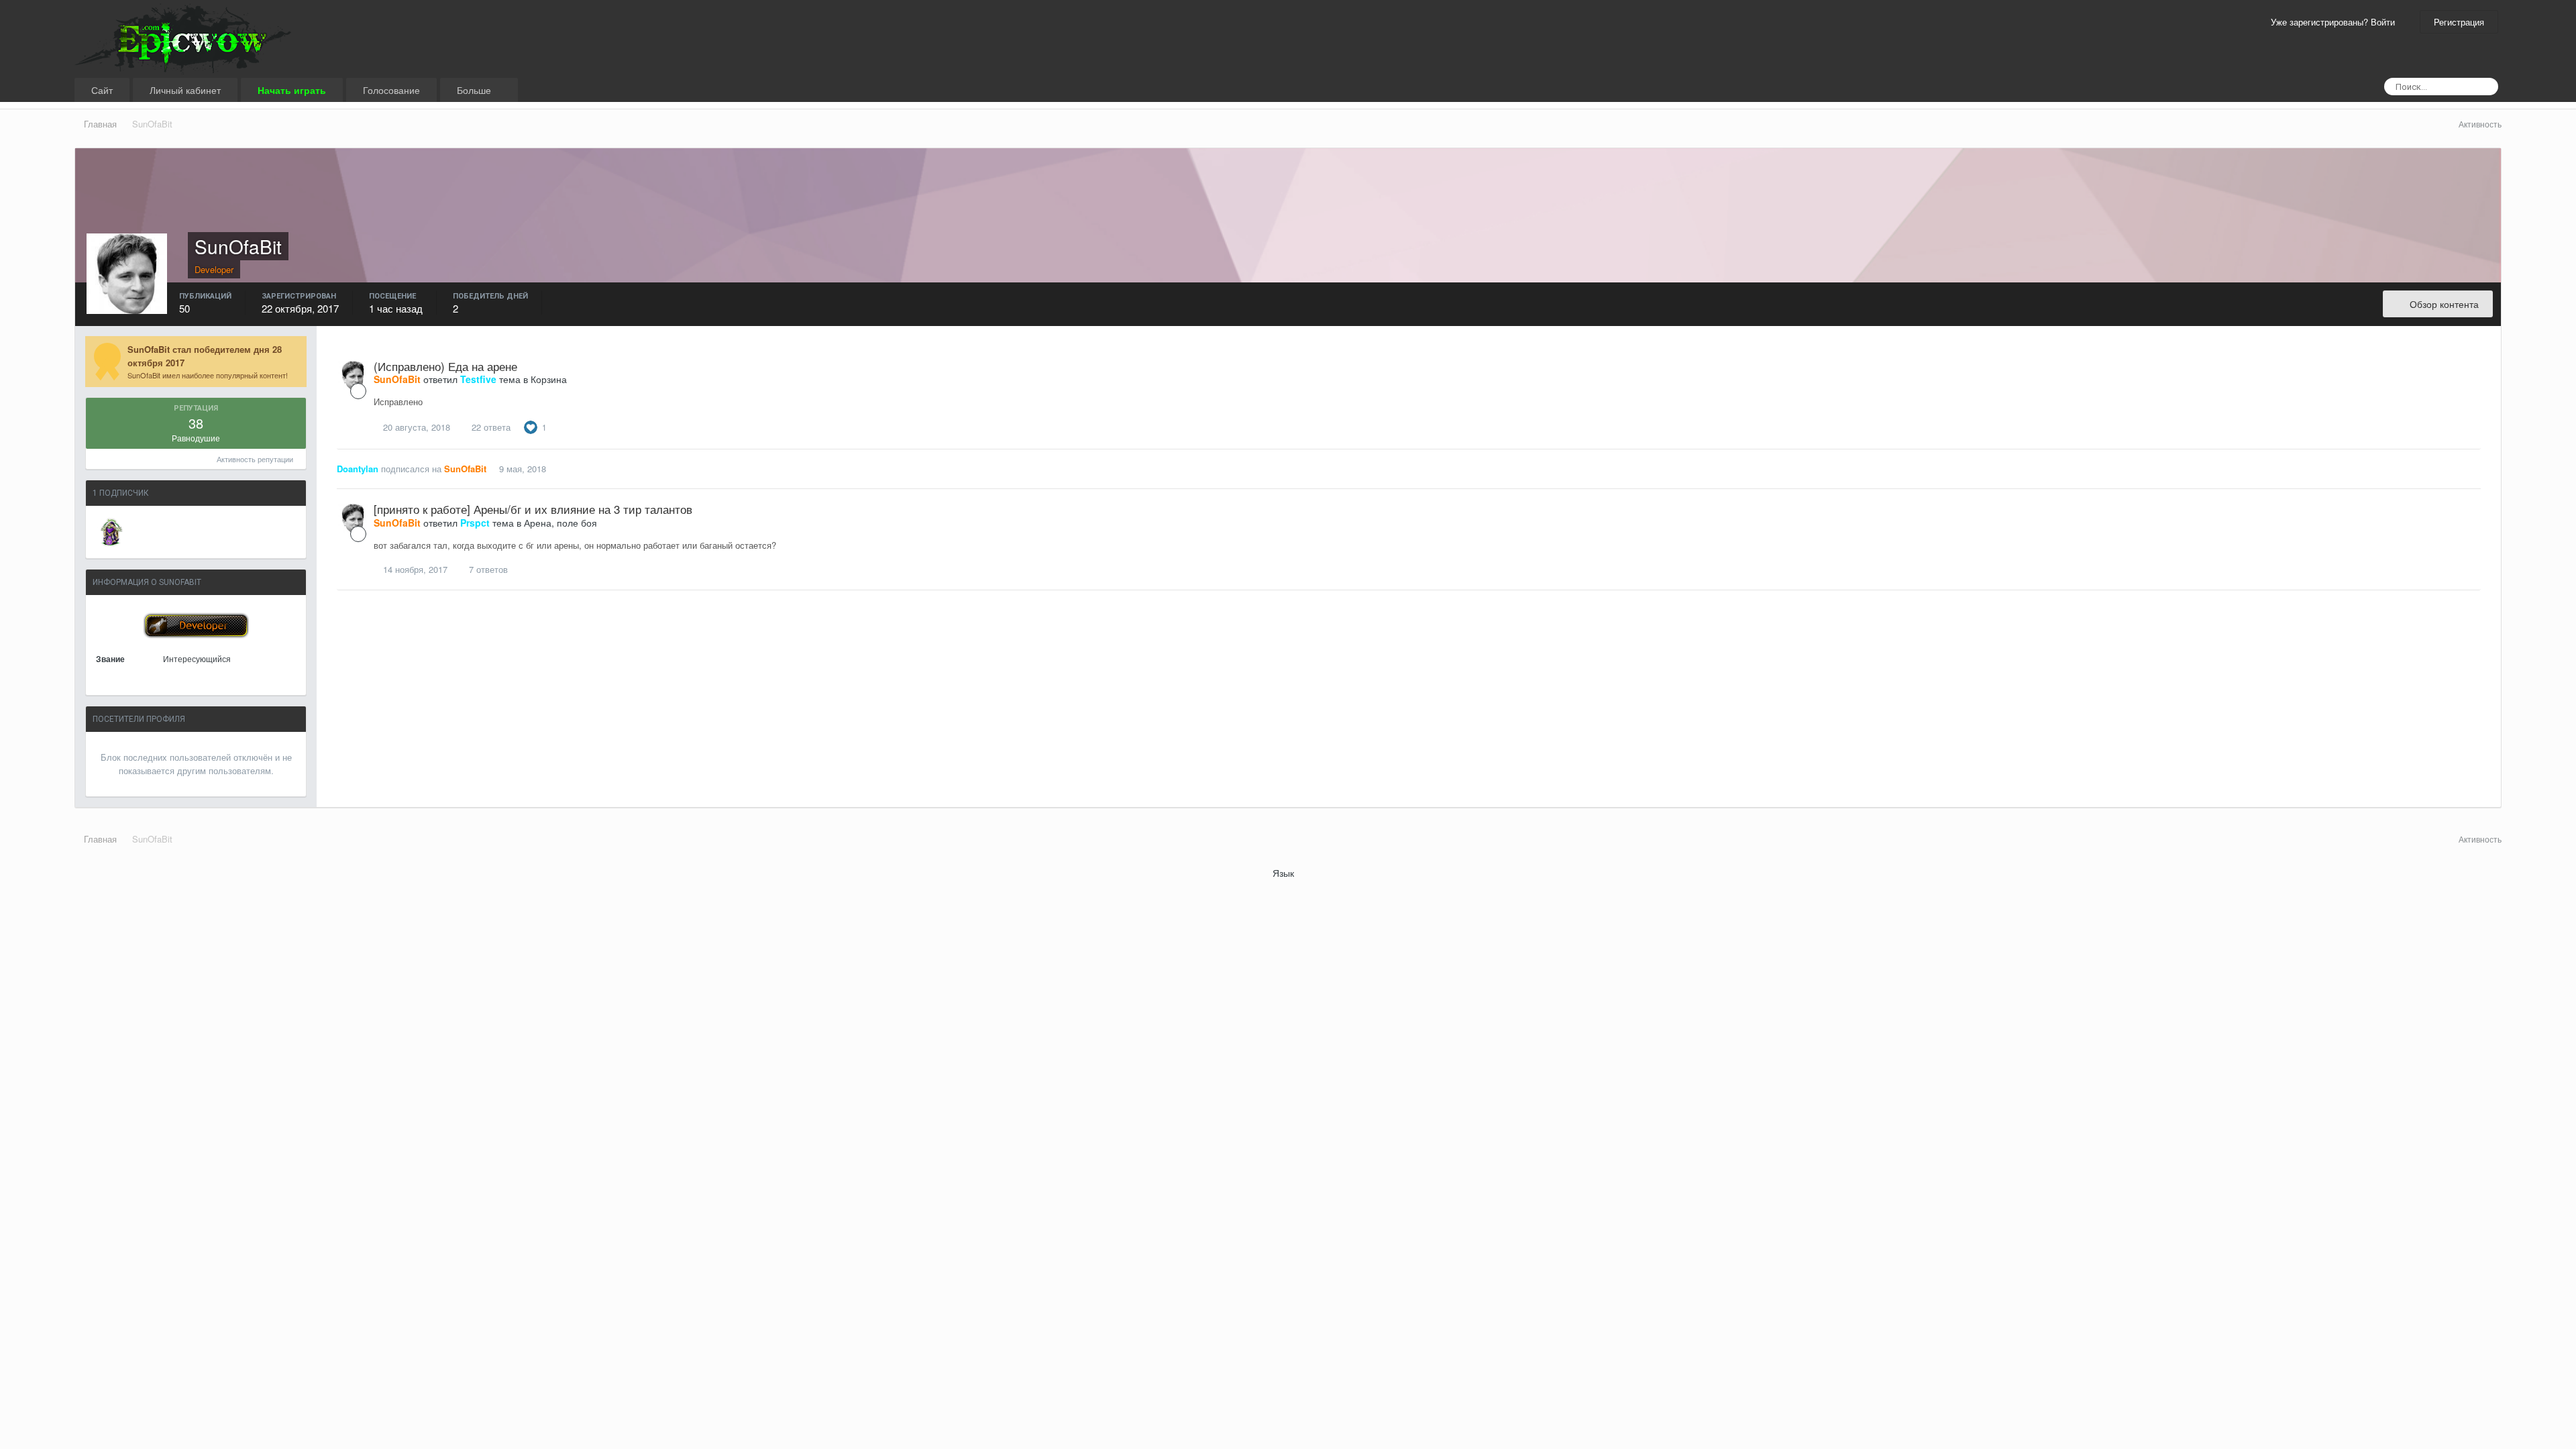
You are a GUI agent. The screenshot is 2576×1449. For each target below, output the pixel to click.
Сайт (102, 90)
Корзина (549, 379)
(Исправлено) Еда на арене (445, 366)
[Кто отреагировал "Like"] (531, 426)
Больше (475, 90)
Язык (1285, 873)
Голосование (391, 90)
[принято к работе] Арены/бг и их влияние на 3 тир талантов (533, 509)
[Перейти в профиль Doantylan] (111, 532)
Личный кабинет (185, 90)
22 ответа (490, 427)
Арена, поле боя (560, 523)
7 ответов (487, 569)
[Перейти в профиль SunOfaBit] (353, 376)
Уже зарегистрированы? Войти (2336, 22)
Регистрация (2459, 22)
